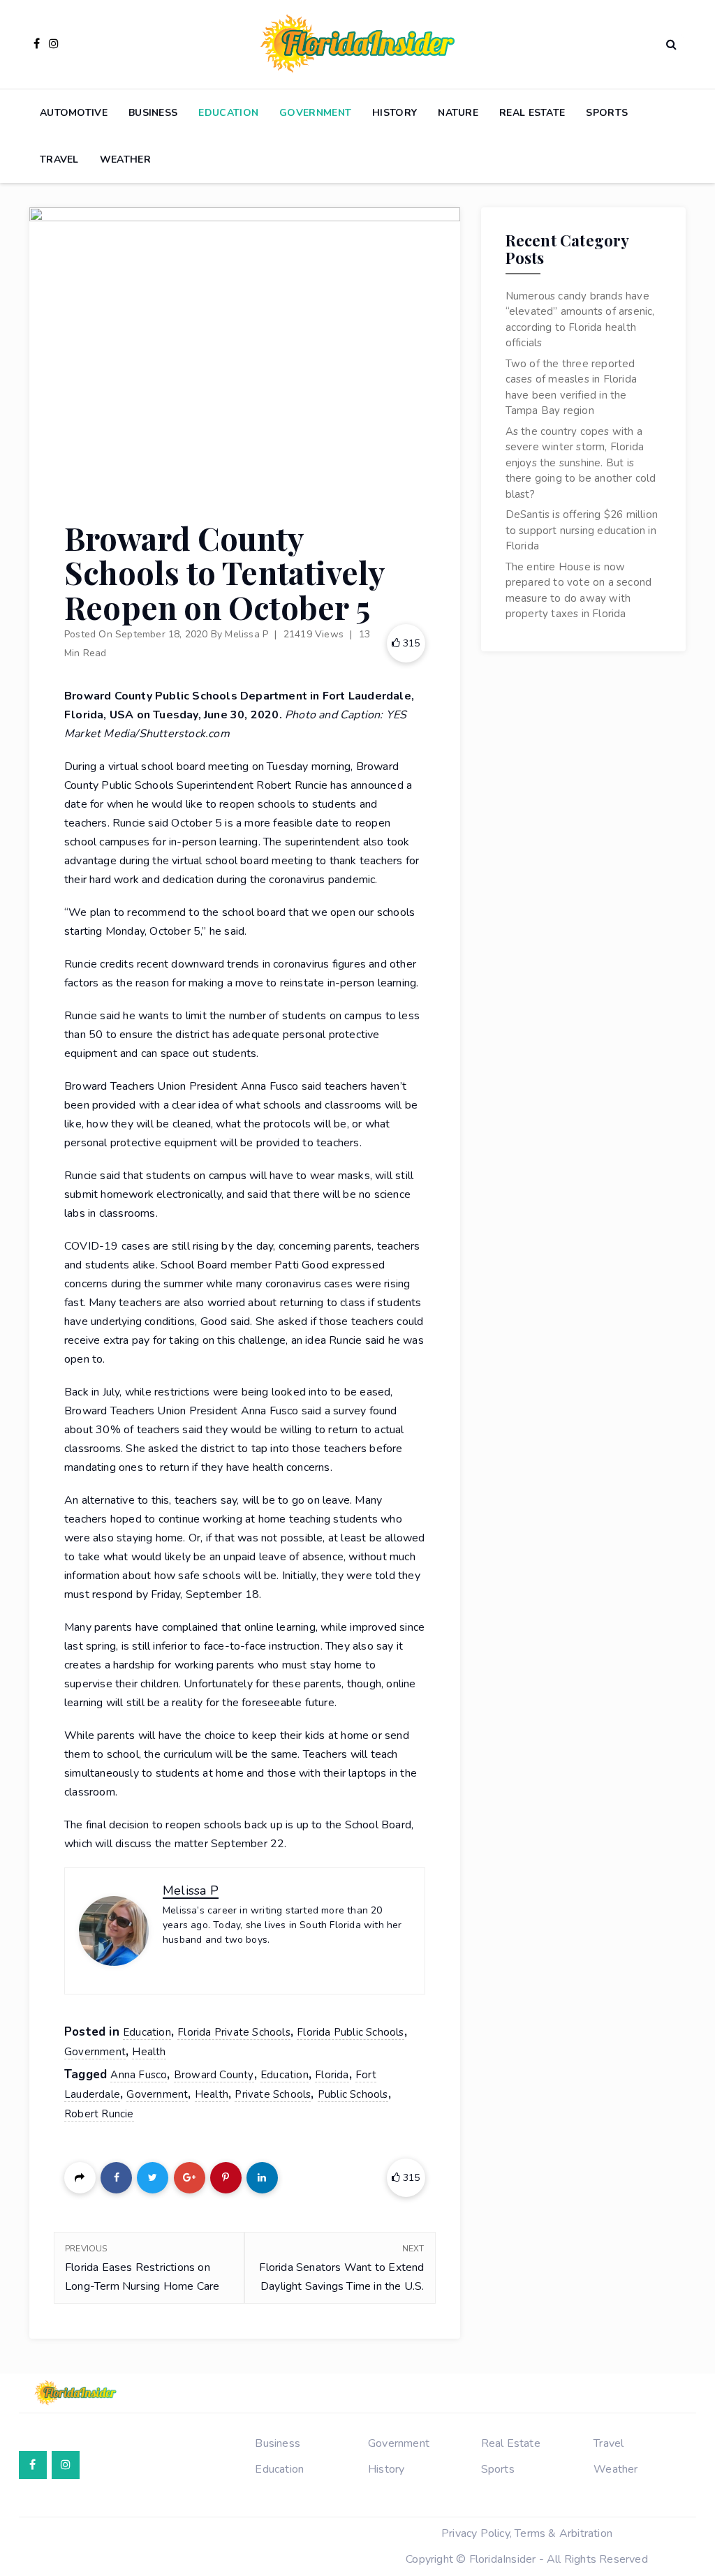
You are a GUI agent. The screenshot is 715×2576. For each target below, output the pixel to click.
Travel (59, 160)
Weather (125, 160)
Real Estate (532, 113)
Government (315, 113)
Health (149, 2052)
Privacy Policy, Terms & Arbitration (527, 2533)
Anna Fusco (139, 2075)
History (395, 113)
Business (153, 113)
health (212, 2094)
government (157, 2094)
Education (228, 113)
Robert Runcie (99, 2114)
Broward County (214, 2075)
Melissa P (246, 634)
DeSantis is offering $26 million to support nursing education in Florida (582, 530)
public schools (353, 2094)
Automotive (74, 113)
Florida (332, 2075)
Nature (458, 113)
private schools (273, 2094)
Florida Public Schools (350, 2032)
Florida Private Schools (234, 2032)
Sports (607, 113)
